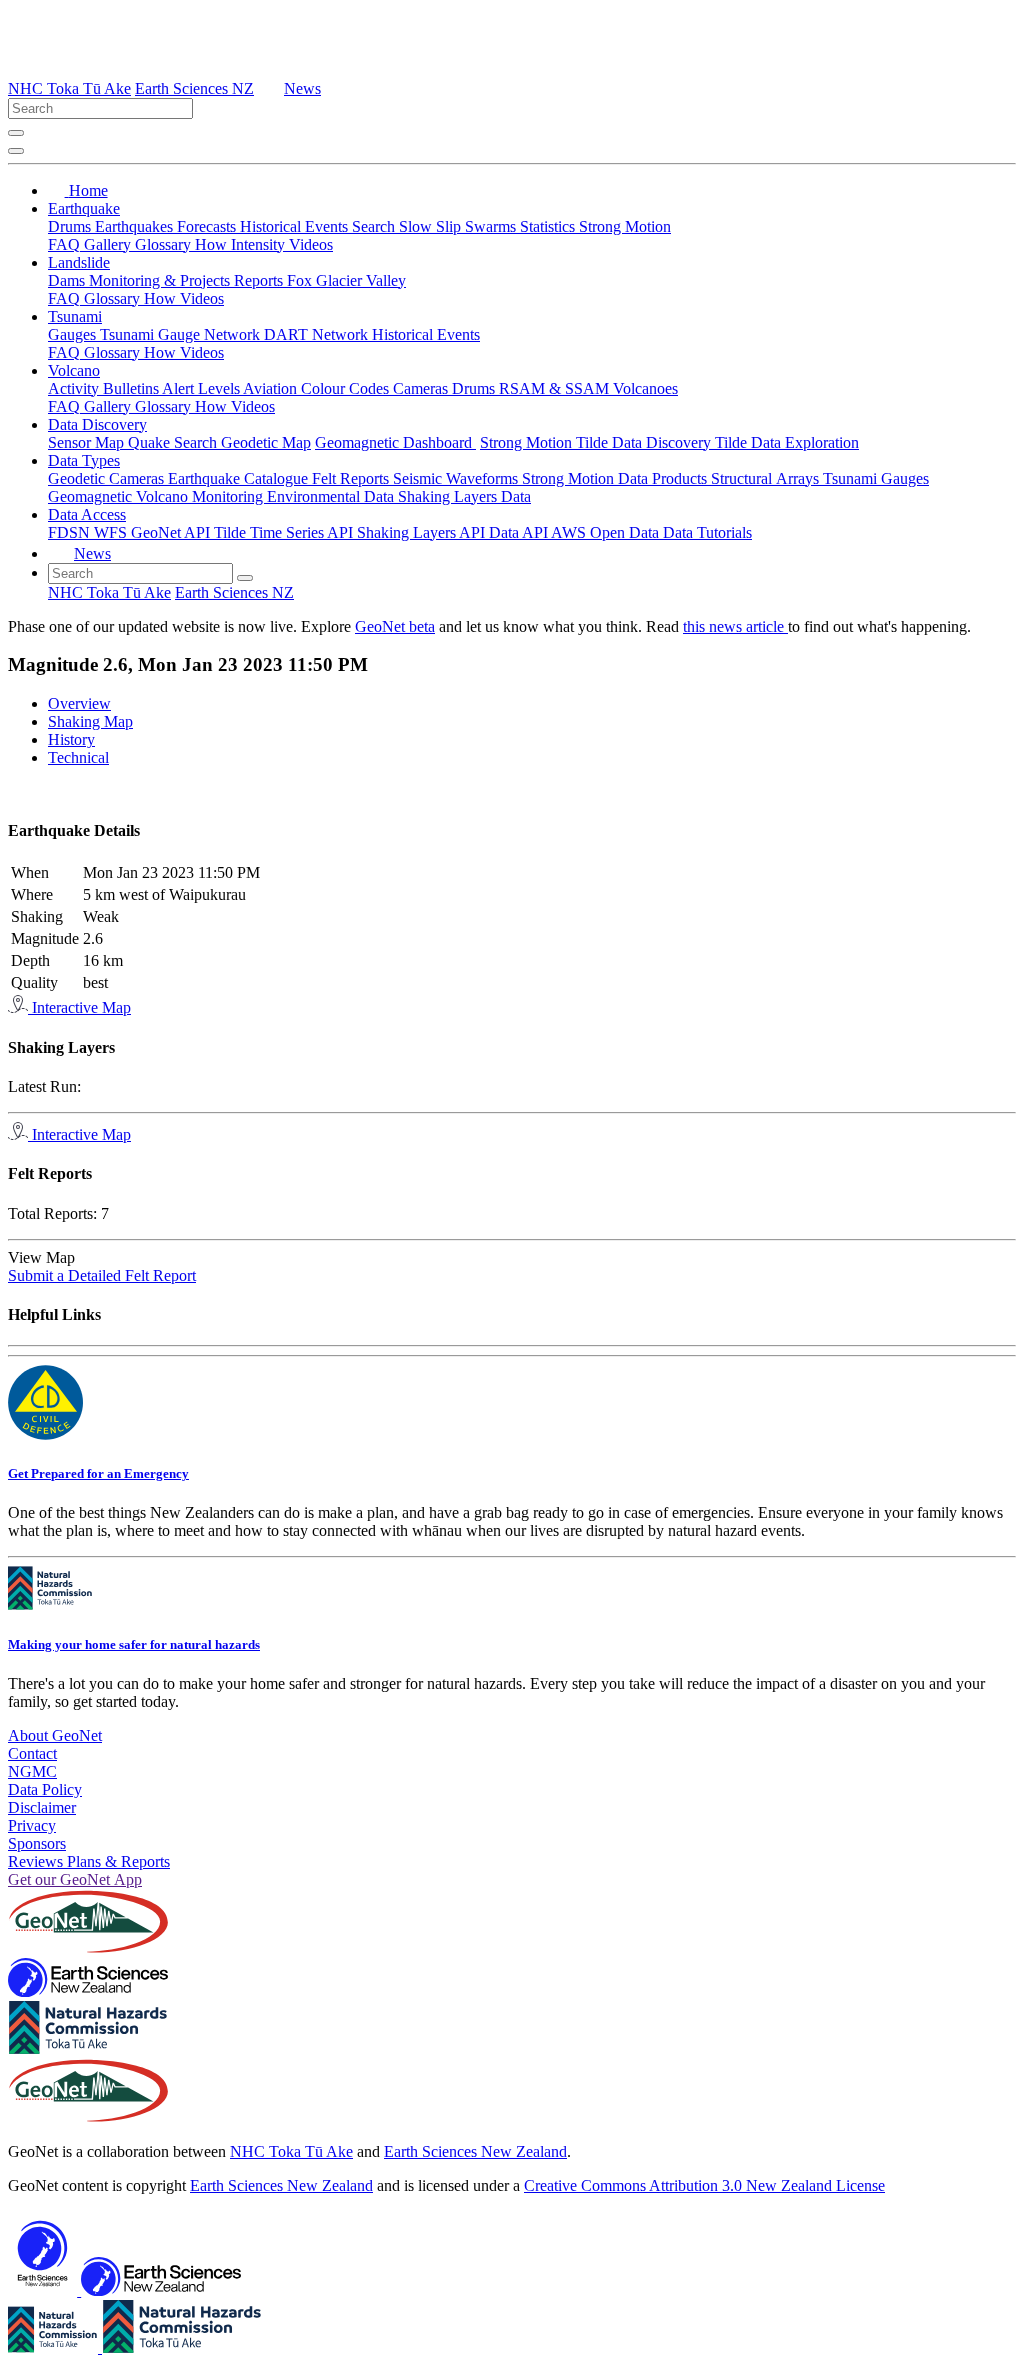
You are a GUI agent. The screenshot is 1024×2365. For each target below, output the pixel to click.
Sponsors (37, 1843)
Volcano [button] (74, 370)
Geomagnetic (92, 496)
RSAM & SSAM (556, 388)
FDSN (71, 532)
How (213, 244)
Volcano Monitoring (201, 496)
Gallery (109, 244)
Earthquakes (136, 226)
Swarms (492, 226)
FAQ (66, 244)
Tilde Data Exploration (787, 442)
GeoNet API (172, 532)
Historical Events (296, 226)
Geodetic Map (266, 442)
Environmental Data (332, 496)
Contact (32, 1753)
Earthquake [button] (84, 208)
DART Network (318, 334)
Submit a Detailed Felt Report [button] (102, 1275)
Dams (68, 280)
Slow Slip (432, 226)
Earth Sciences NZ (194, 88)
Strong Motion (625, 226)
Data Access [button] (87, 514)
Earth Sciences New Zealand (475, 2151)
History (71, 739)
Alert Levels (202, 388)
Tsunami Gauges (876, 478)
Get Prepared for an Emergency (98, 1473)
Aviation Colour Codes (318, 388)
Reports (260, 280)
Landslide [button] (79, 262)
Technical (78, 757)
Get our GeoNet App (75, 1879)
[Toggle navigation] (16, 151)
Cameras (422, 388)
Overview (79, 703)
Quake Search (174, 442)
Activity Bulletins (105, 388)
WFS (112, 532)
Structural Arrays (767, 478)
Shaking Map (90, 721)
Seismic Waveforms (457, 478)
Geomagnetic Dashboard (395, 442)
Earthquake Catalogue (240, 478)
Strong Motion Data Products (616, 478)
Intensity (260, 244)
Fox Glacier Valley (346, 280)
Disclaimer (42, 1807)
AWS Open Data (607, 532)
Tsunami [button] (75, 316)
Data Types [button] (84, 460)
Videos (311, 244)
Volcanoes (645, 388)
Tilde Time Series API (285, 532)
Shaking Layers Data (464, 496)
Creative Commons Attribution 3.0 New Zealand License (704, 2185)
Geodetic (78, 478)
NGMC (32, 1771)
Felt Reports (352, 478)
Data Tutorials (707, 532)
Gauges (74, 334)
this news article (735, 626)
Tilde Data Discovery (645, 442)
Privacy (32, 1825)
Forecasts (208, 226)
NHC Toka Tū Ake (69, 88)
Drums (71, 226)
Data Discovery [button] (97, 424)
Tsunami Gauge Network (182, 334)
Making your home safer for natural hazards (134, 1644)
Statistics (549, 226)
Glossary (165, 244)
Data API (520, 532)
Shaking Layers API (423, 532)
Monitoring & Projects (161, 280)
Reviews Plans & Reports (89, 1861)
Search (375, 226)
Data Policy (45, 1789)
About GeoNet (55, 1735)
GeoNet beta (395, 626)
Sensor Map (88, 442)
